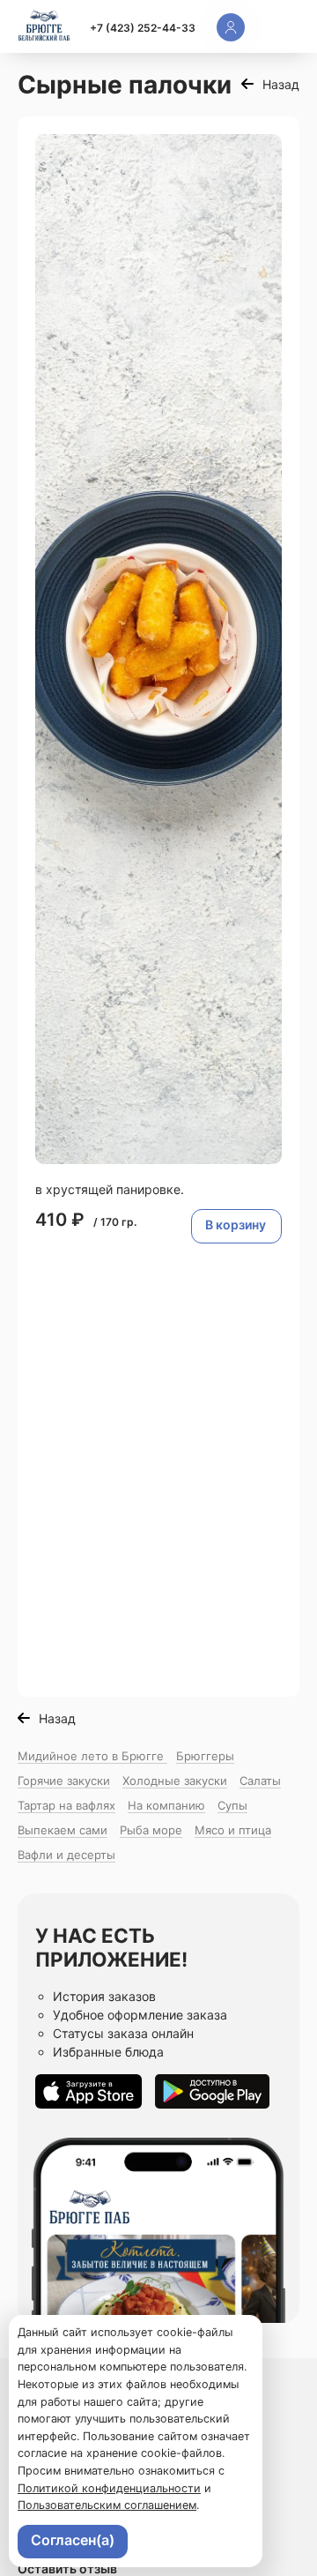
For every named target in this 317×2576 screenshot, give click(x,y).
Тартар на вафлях (66, 1805)
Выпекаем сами (63, 1830)
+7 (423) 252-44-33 (143, 28)
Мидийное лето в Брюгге (92, 1756)
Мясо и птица (233, 1830)
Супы (232, 1805)
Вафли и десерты (66, 1855)
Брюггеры (205, 1756)
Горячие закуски (64, 1781)
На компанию (166, 1805)
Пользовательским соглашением (107, 2505)
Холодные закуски (175, 1781)
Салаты (260, 1781)
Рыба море (151, 1830)
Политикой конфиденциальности (109, 2488)
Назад (281, 84)
